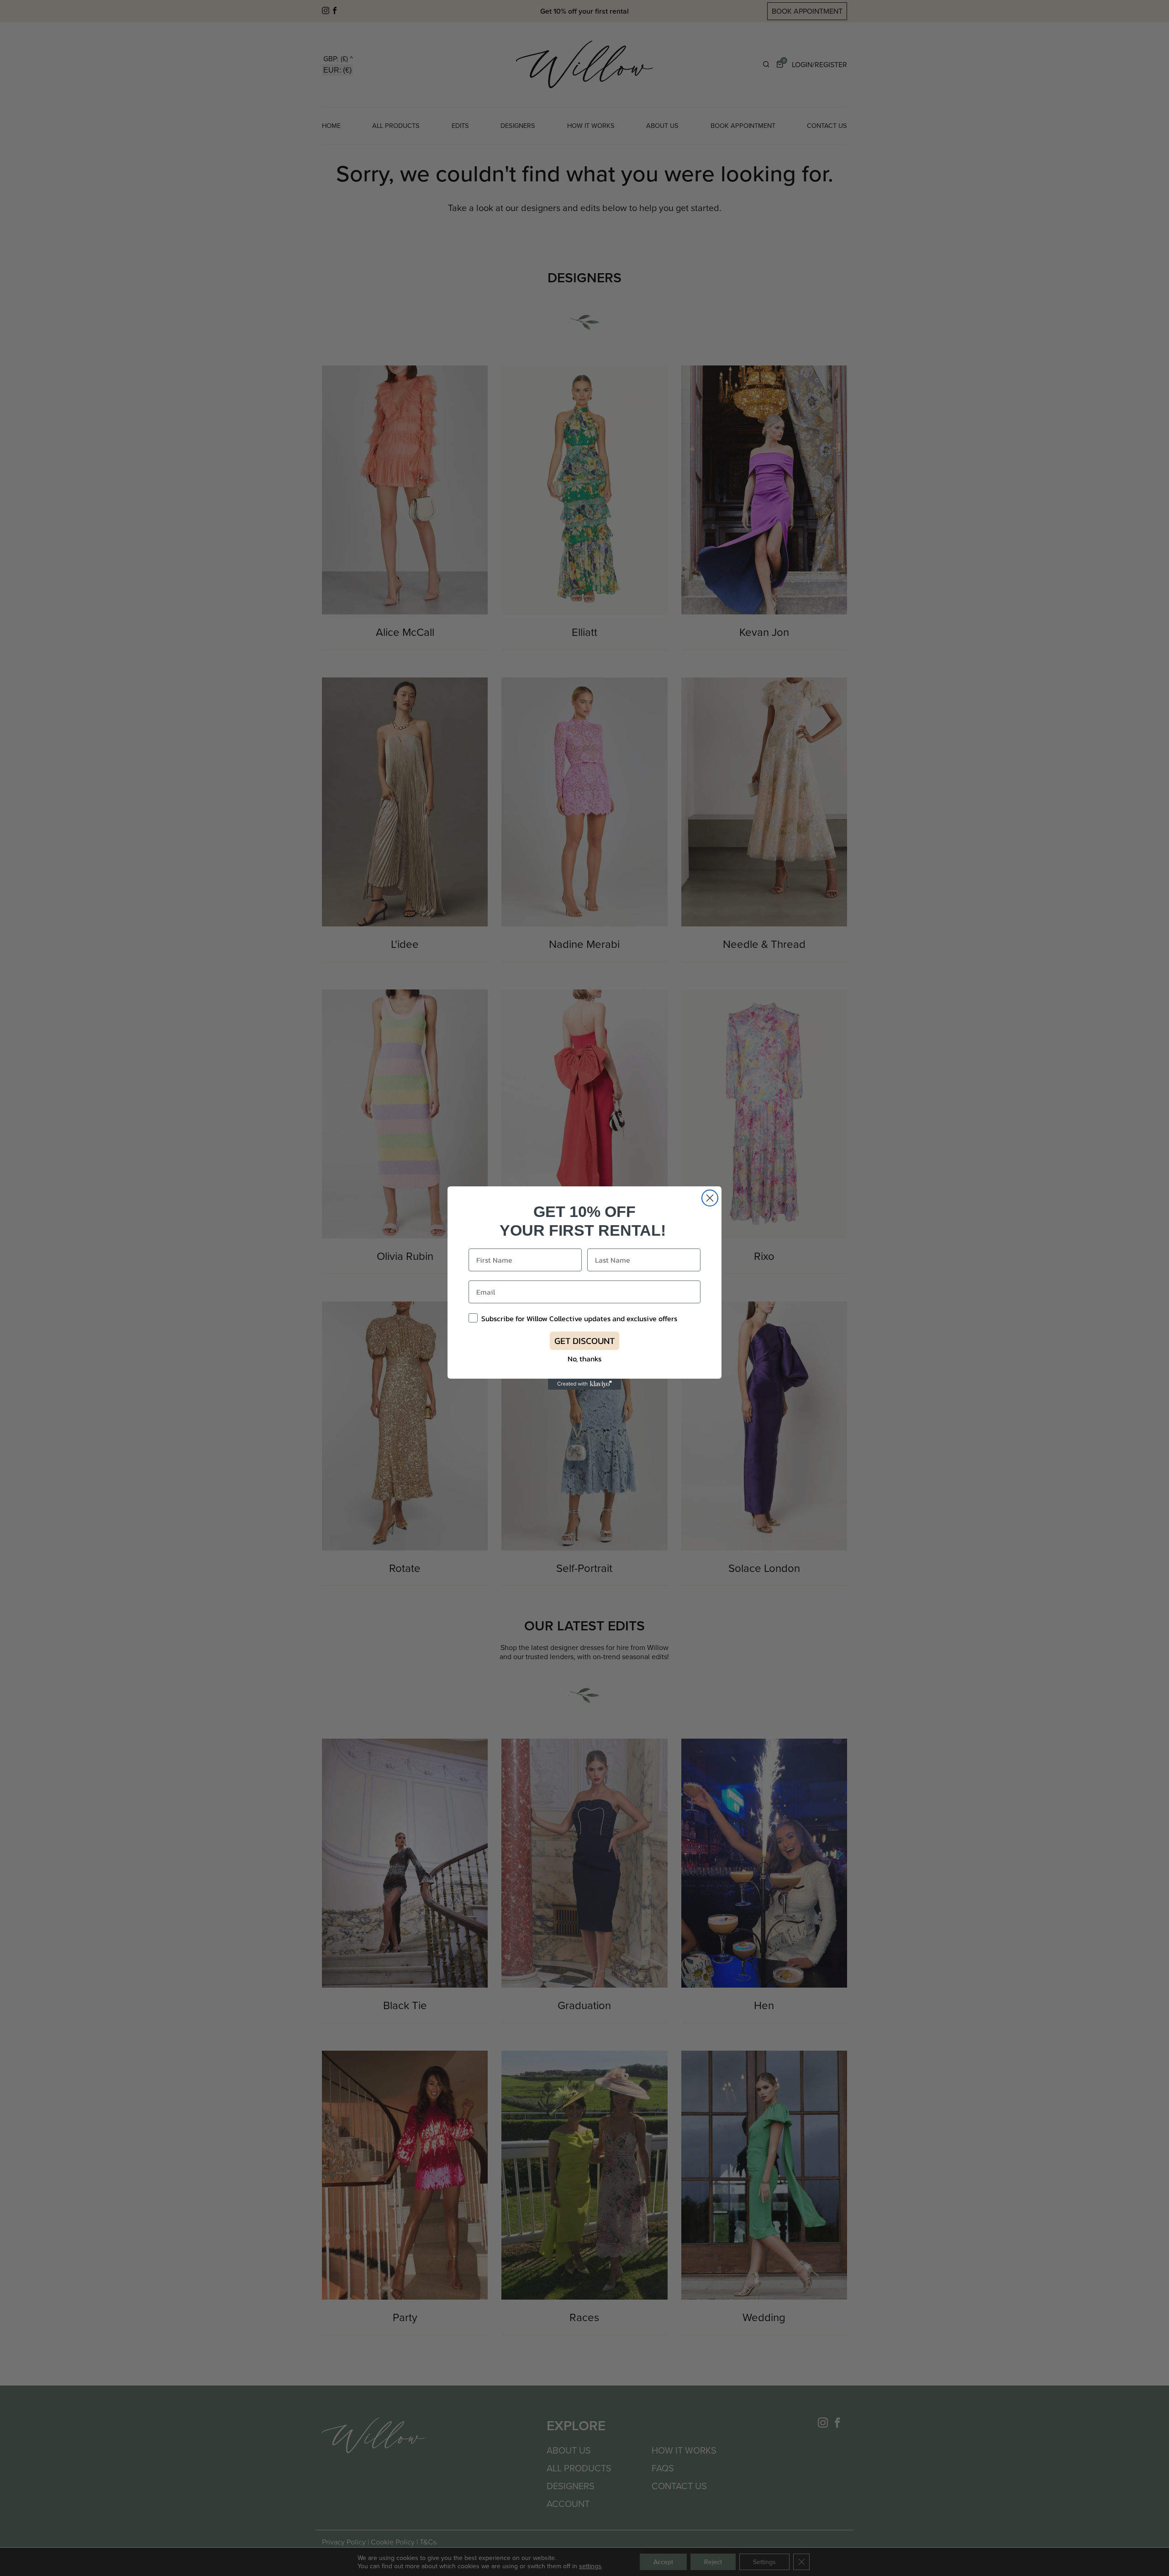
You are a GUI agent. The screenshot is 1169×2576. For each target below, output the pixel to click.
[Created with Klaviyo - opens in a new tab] (584, 1384)
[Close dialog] (710, 1198)
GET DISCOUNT (584, 1341)
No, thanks (584, 1359)
